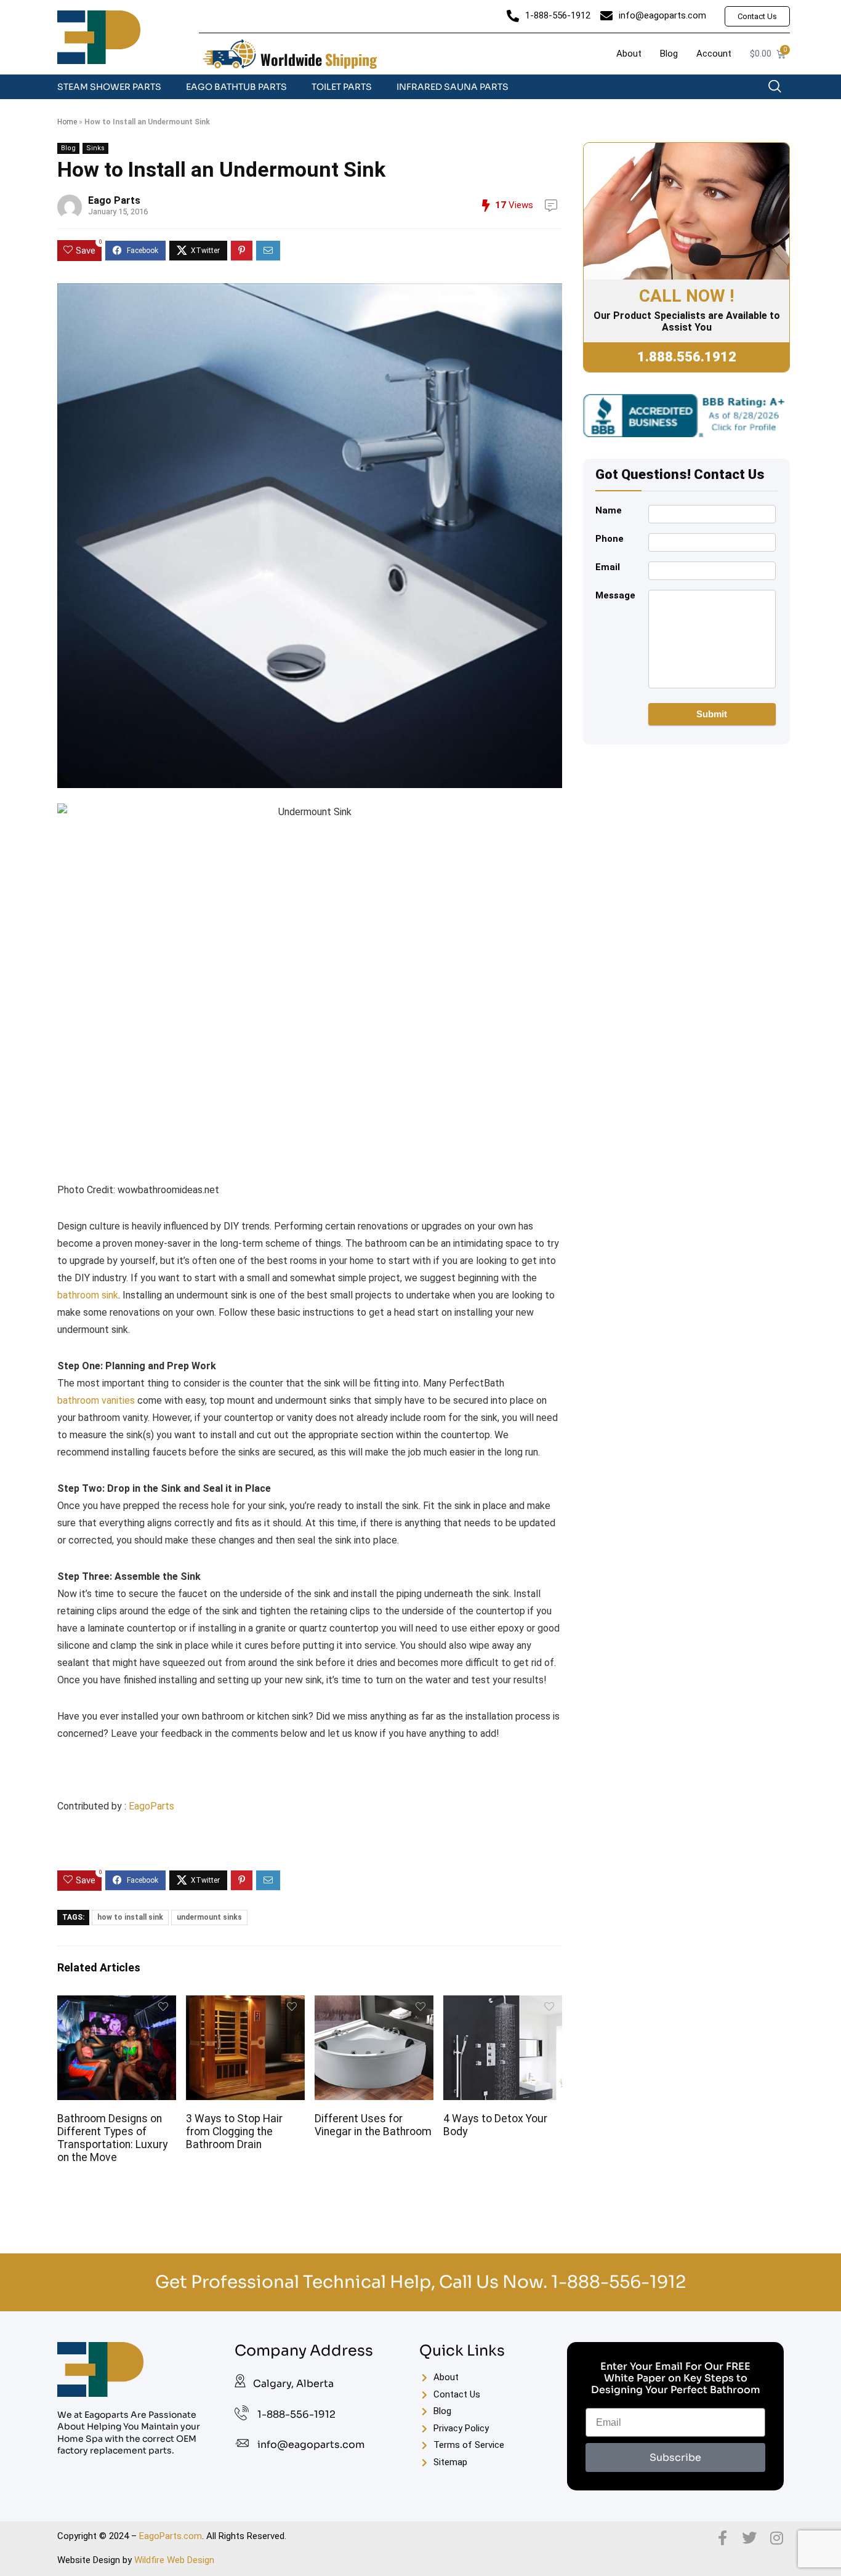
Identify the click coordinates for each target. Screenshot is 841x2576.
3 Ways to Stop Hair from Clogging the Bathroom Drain (234, 2131)
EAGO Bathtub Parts (236, 87)
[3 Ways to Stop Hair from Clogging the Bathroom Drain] (245, 2004)
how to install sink (130, 1917)
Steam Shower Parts (109, 87)
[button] (781, 89)
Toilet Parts (342, 87)
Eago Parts (114, 200)
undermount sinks (209, 1917)
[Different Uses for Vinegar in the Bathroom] (374, 2004)
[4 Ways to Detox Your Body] (502, 2004)
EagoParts (151, 1806)
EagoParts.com (171, 2536)
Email (608, 567)
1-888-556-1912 (618, 2282)
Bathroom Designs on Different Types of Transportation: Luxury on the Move (112, 2138)
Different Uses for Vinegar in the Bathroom (373, 2125)
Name (609, 510)
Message (615, 595)
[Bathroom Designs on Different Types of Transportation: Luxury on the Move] (116, 2004)
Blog (68, 148)
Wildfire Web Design (174, 2560)
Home (67, 122)
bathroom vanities (96, 1400)
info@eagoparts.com (311, 2445)
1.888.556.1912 (687, 357)
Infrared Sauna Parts (453, 87)
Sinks (95, 148)
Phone (610, 539)
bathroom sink (88, 1295)
